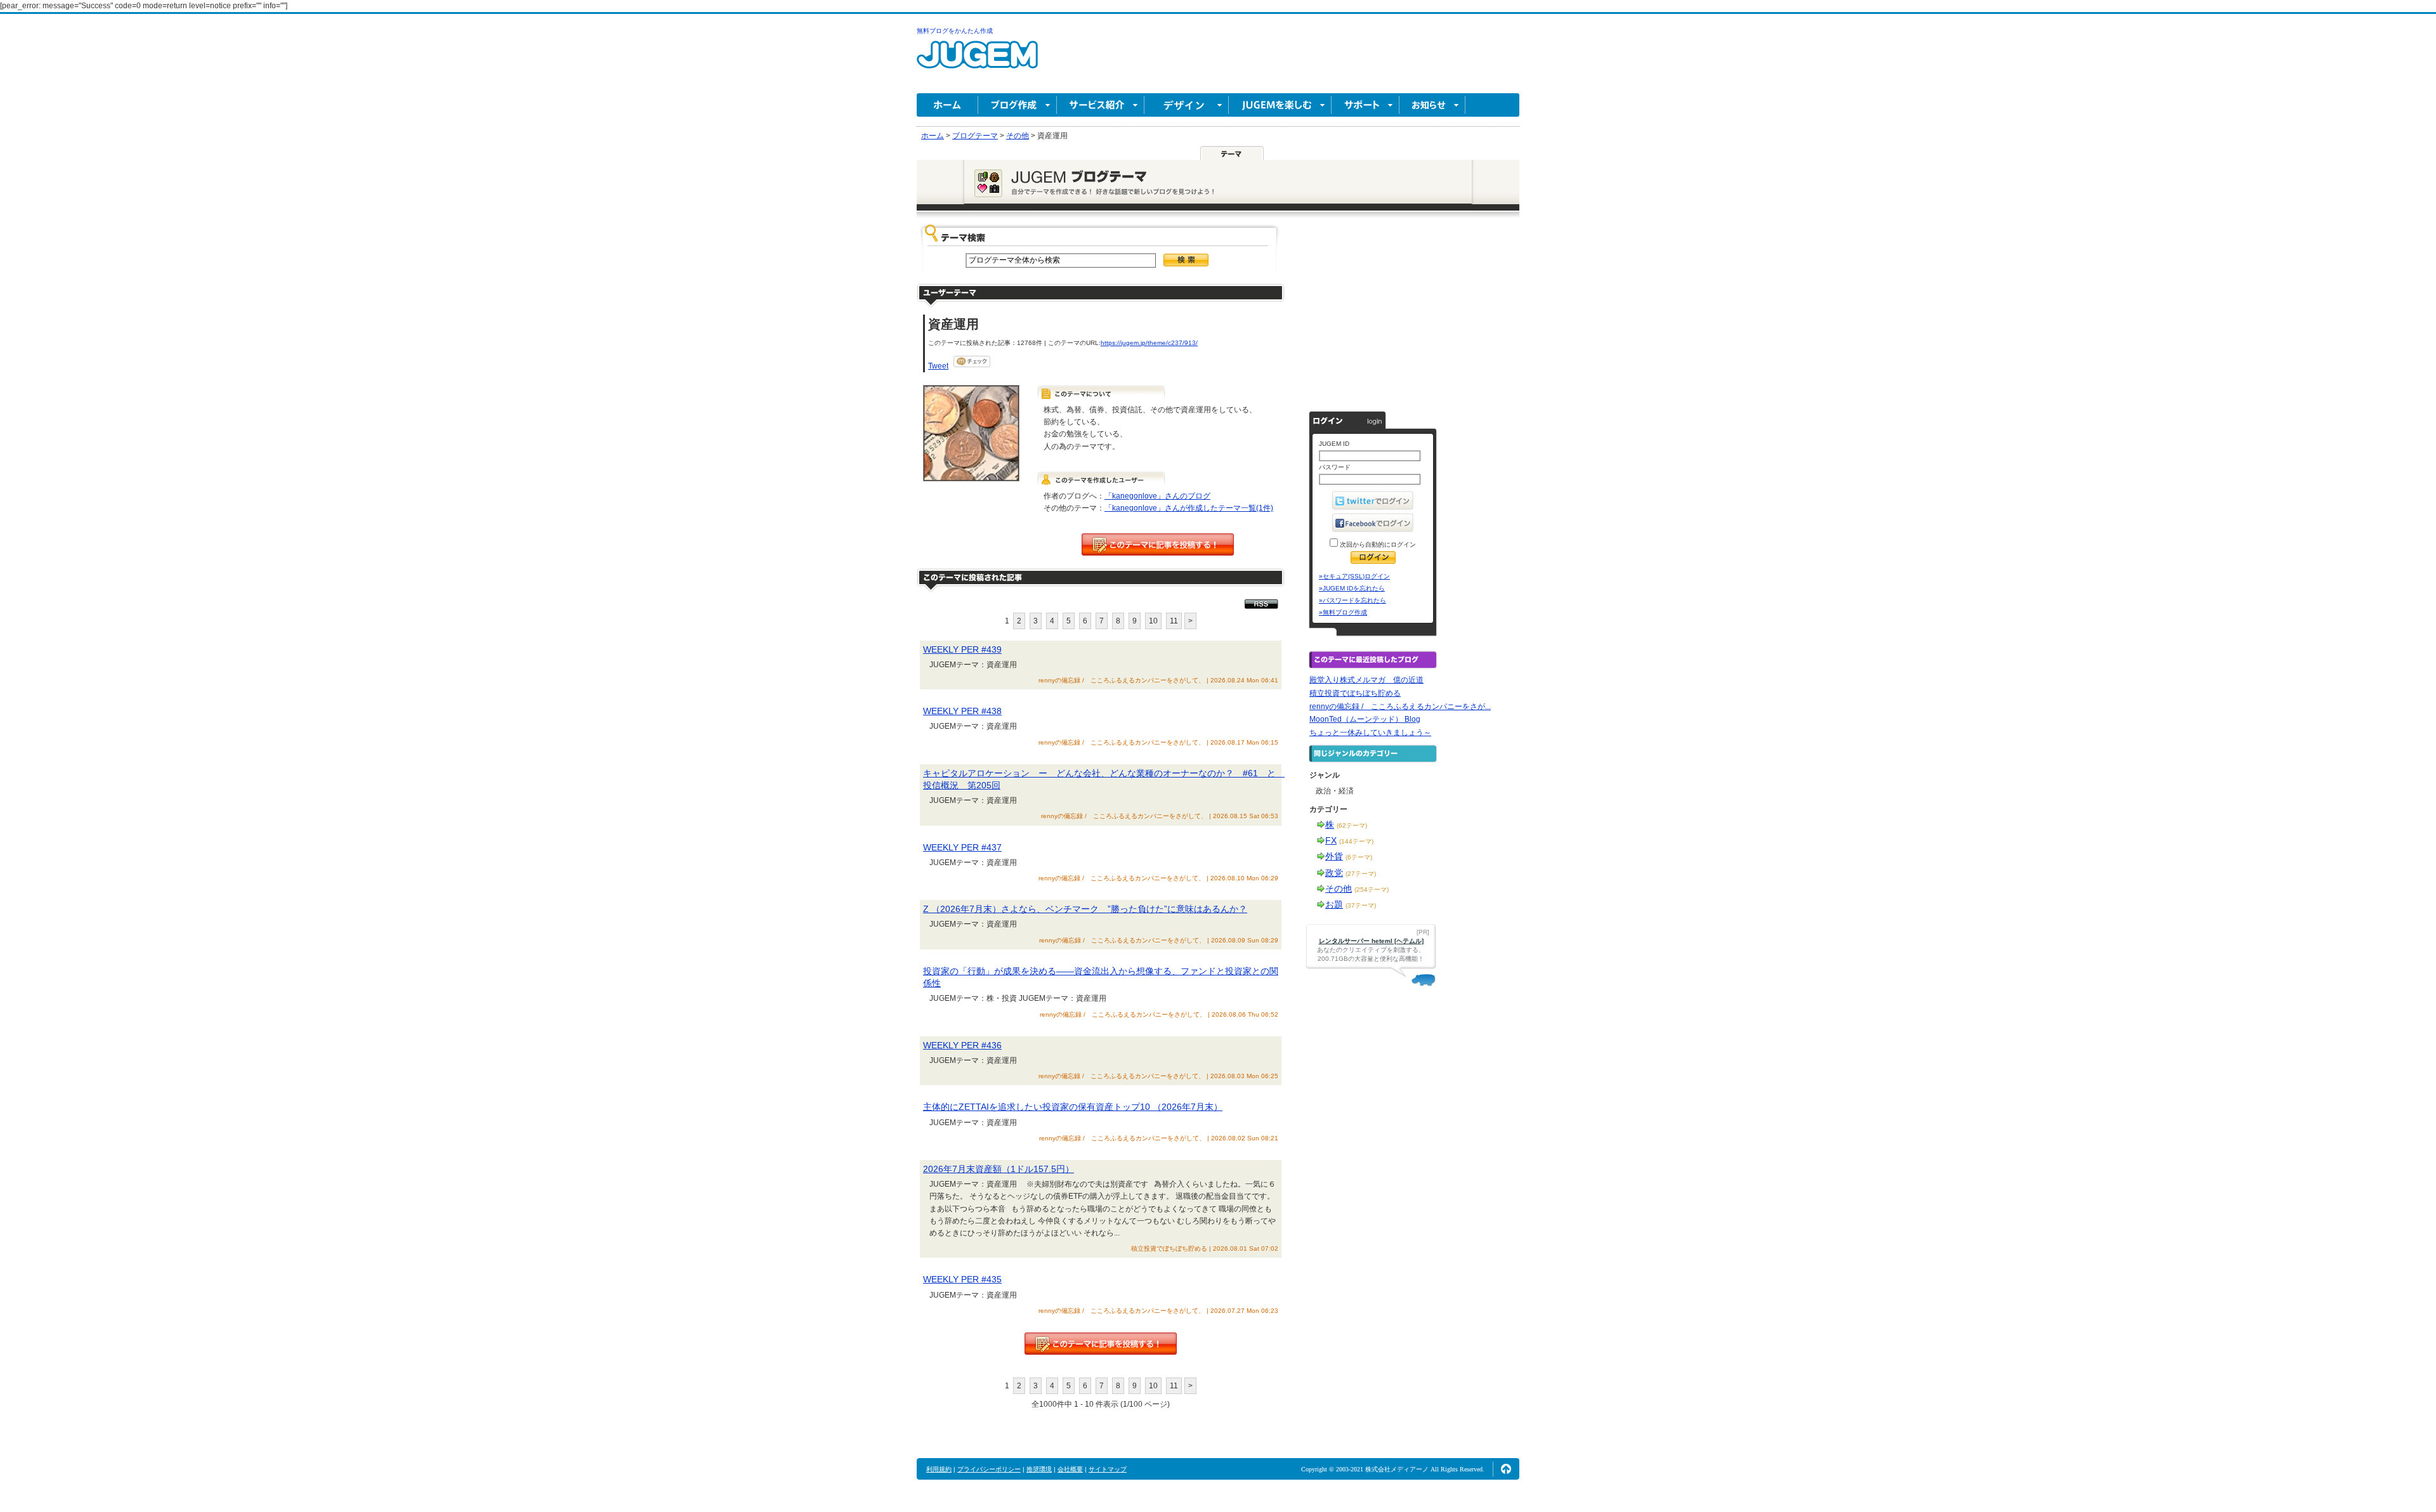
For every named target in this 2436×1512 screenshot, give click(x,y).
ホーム (947, 105)
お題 (1334, 904)
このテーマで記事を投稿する (1158, 544)
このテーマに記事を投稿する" (1101, 1344)
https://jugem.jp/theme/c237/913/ (1149, 343)
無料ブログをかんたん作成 (955, 31)
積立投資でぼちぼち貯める (1355, 693)
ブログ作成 (1018, 105)
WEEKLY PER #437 (962, 847)
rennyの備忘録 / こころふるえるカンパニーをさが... (1400, 707)
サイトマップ (1108, 1469)
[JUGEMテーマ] (1232, 153)
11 (1174, 621)
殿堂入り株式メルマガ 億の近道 (1366, 680)
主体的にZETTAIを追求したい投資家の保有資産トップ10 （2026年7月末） (1073, 1107)
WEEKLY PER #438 (962, 711)
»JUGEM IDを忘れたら (1352, 588)
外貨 (1334, 856)
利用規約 (939, 1469)
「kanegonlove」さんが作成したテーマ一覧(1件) (1189, 508)
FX (1331, 840)
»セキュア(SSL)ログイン (1354, 576)
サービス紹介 (1101, 105)
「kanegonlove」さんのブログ (1157, 496)
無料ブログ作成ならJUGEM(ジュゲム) (977, 62)
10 (1153, 621)
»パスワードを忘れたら (1352, 600)
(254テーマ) (1372, 890)
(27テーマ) (1361, 874)
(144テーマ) (1356, 841)
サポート (1365, 105)
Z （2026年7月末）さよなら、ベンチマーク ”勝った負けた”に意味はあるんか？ (1085, 909)
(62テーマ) (1352, 825)
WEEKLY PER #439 (962, 649)
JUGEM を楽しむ (1280, 105)
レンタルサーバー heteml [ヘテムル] (1371, 941)
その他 (1339, 889)
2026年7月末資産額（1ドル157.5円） (999, 1169)
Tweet (938, 366)
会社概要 (1070, 1469)
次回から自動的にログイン (1377, 544)
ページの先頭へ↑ (1506, 1469)
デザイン (1187, 105)
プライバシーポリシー (989, 1469)
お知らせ (1432, 105)
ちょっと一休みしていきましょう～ (1370, 733)
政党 (1334, 873)
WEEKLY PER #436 (962, 1045)
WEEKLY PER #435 (962, 1279)
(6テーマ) (1359, 857)
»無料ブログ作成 (1343, 612)
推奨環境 (1039, 1469)
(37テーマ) (1361, 905)
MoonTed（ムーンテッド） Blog (1365, 719)
